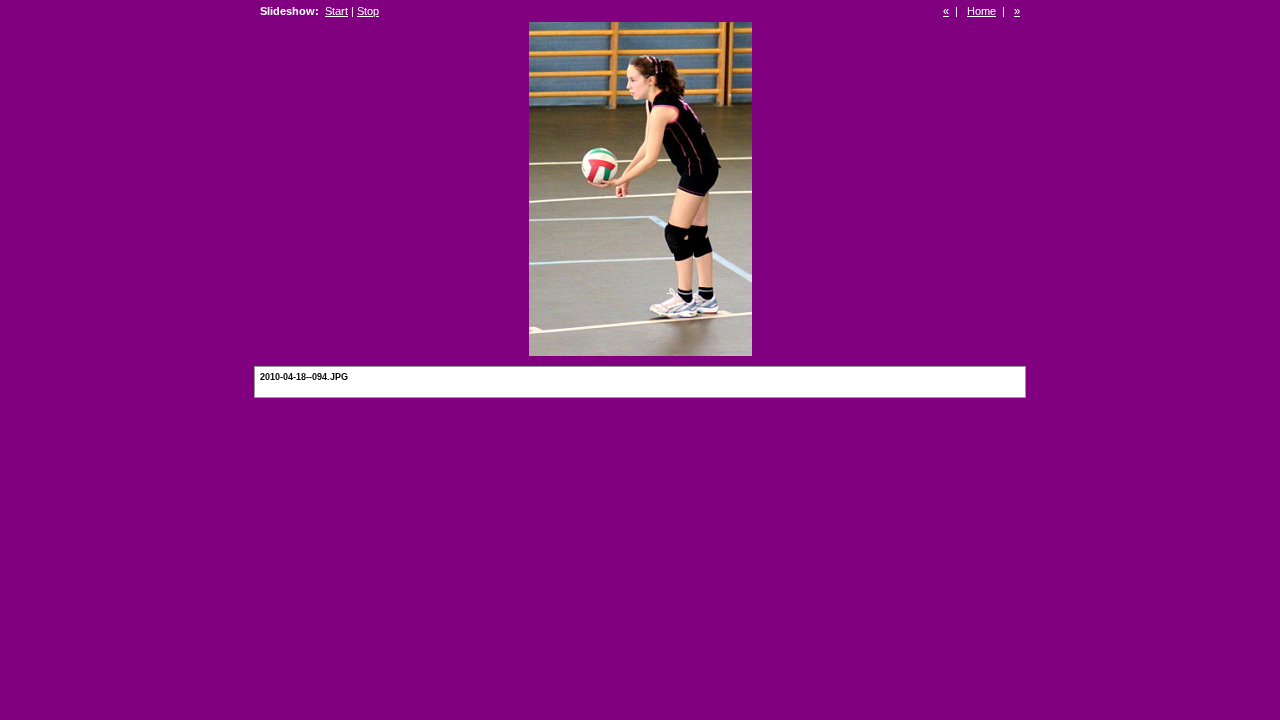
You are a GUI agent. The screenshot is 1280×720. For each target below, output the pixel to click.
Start (336, 11)
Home (981, 11)
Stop (368, 11)
